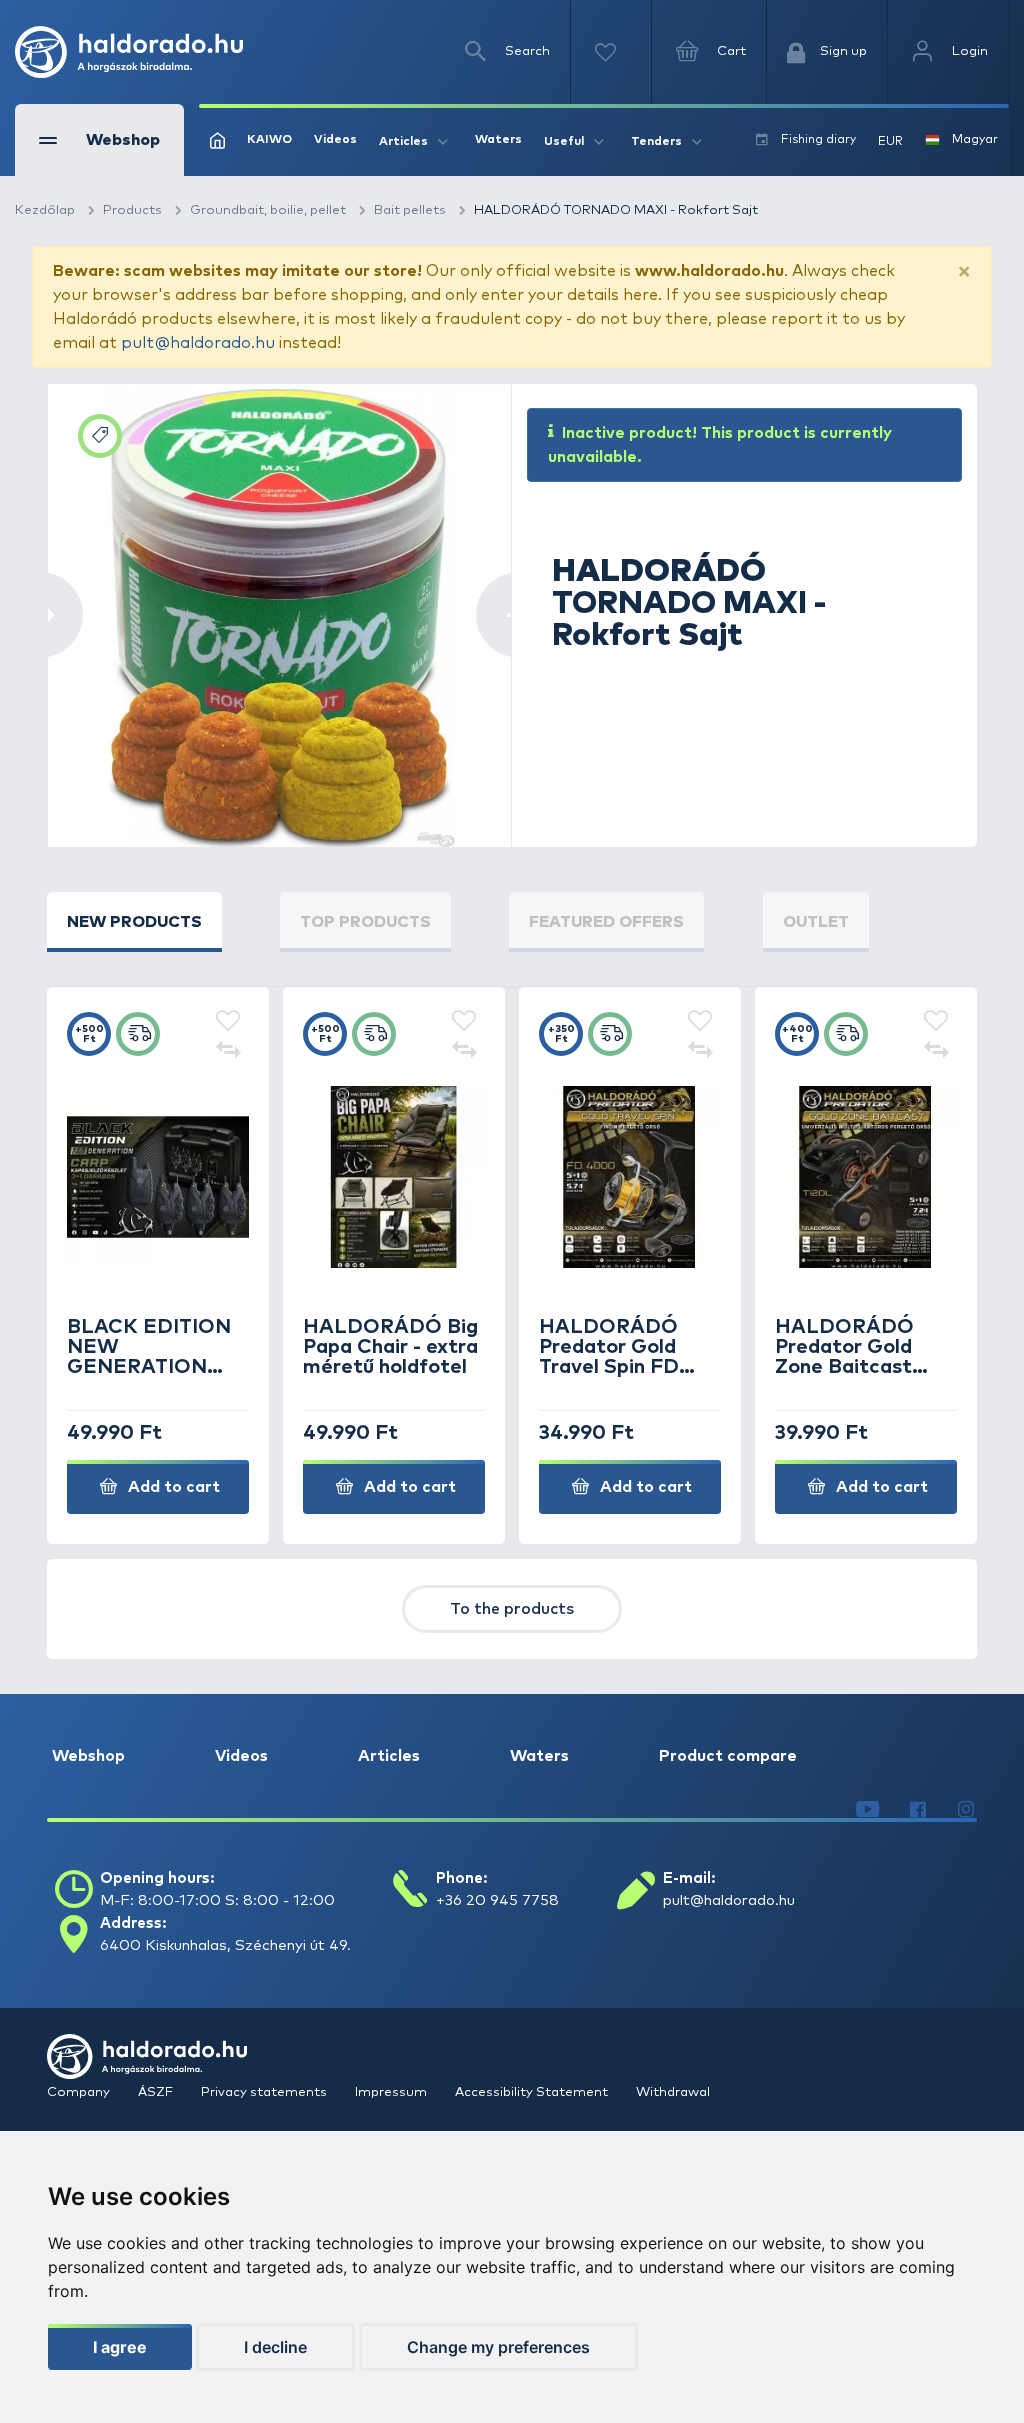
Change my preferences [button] (498, 2347)
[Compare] (228, 1052)
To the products (512, 1609)
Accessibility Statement (533, 2092)
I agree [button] (120, 2347)
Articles (389, 1756)
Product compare (728, 1756)
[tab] (134, 922)
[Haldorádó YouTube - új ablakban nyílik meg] (867, 1810)
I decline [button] (275, 2347)
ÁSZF (157, 2092)
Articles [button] (403, 142)
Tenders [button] (656, 142)
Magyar (975, 140)
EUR (890, 142)
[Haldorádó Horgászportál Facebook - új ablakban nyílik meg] (918, 1810)
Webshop (88, 1756)
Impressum (392, 2092)
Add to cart (172, 1487)
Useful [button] (564, 142)
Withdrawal (673, 2092)
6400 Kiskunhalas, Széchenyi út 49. (225, 1945)
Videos (335, 140)
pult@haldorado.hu (198, 343)
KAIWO (269, 140)
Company (80, 2092)
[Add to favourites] (228, 1022)
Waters (498, 140)
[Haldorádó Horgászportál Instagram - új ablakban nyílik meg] (966, 1810)
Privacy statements (265, 2092)
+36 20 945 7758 (497, 1900)
